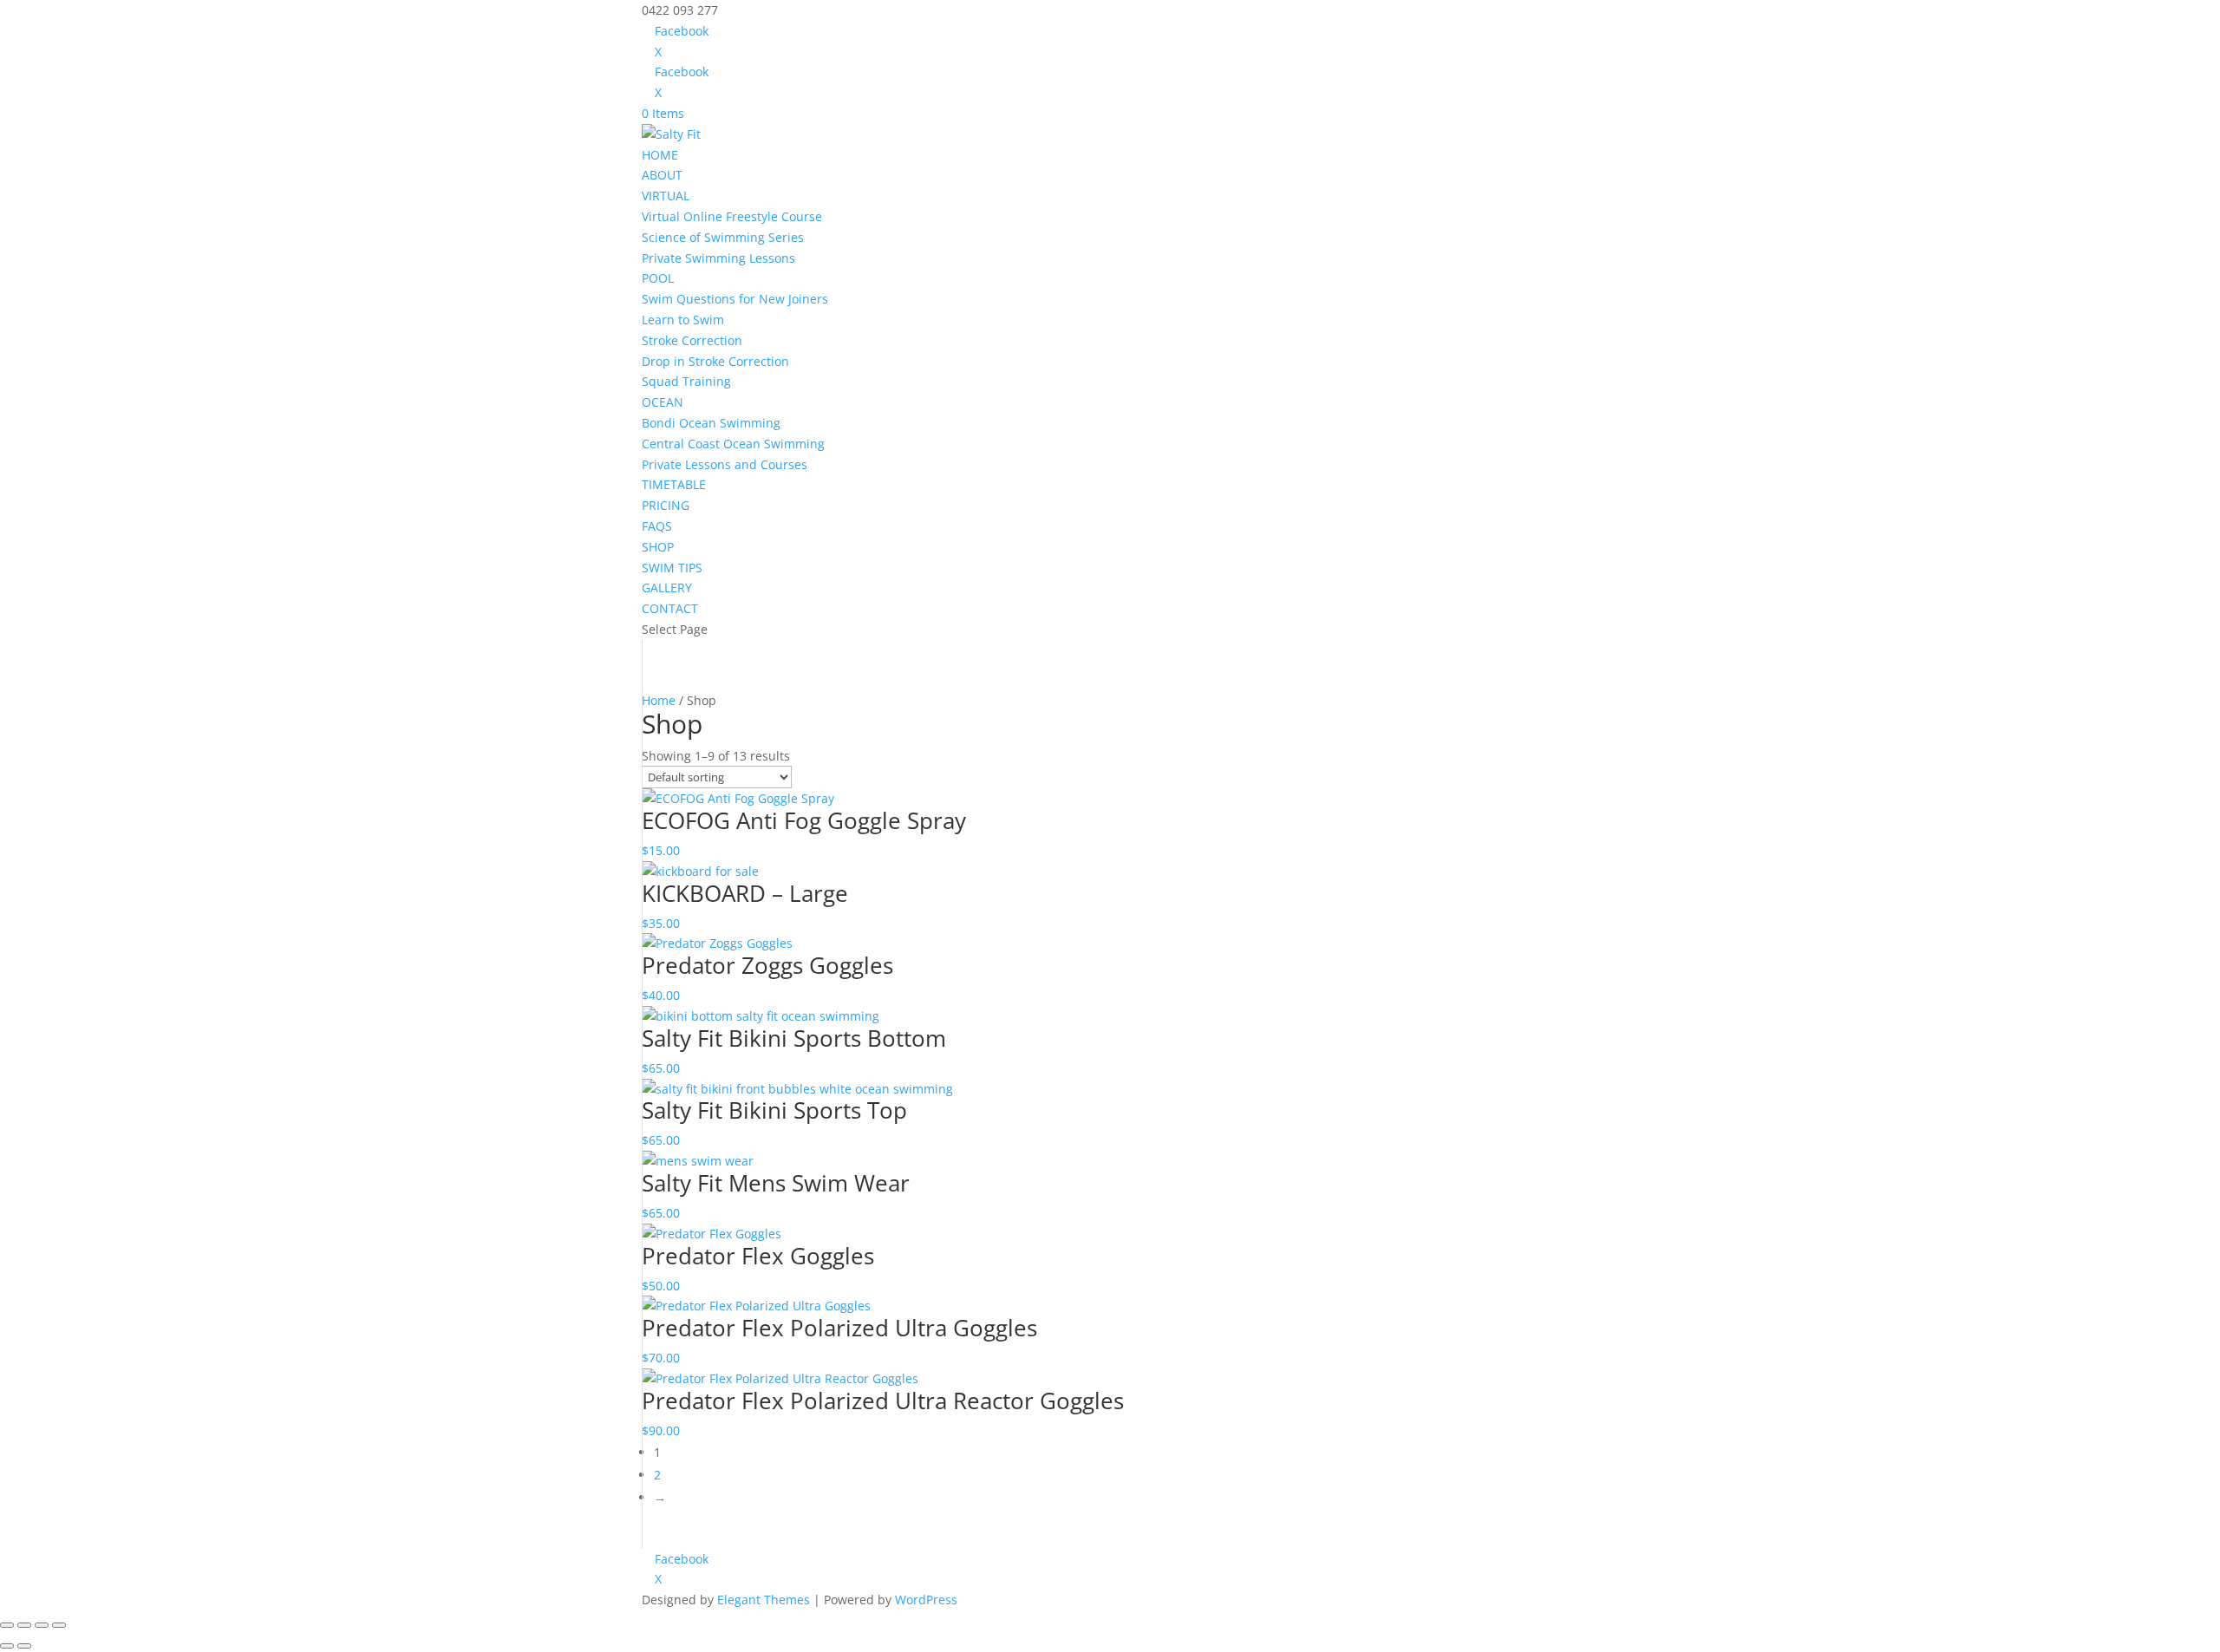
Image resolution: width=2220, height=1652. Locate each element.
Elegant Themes (764, 1600)
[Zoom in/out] (7, 1625)
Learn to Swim (683, 320)
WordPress (926, 1600)
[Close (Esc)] (59, 1625)
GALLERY (667, 588)
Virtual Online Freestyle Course (732, 216)
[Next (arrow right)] (24, 1646)
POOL (658, 278)
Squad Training (686, 381)
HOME (660, 155)
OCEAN (663, 402)
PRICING (666, 505)
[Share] (42, 1625)
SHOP (658, 547)
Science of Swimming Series (723, 237)
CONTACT (670, 608)
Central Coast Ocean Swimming (733, 444)
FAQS (657, 526)
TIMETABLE (674, 484)
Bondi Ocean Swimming (711, 423)
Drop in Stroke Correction (715, 361)
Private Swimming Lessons (718, 258)
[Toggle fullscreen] (24, 1625)
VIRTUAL (666, 196)
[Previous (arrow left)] (7, 1646)
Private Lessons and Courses (725, 464)
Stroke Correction (692, 340)
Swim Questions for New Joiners (735, 299)
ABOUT (662, 175)
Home (659, 700)
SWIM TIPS (672, 568)
